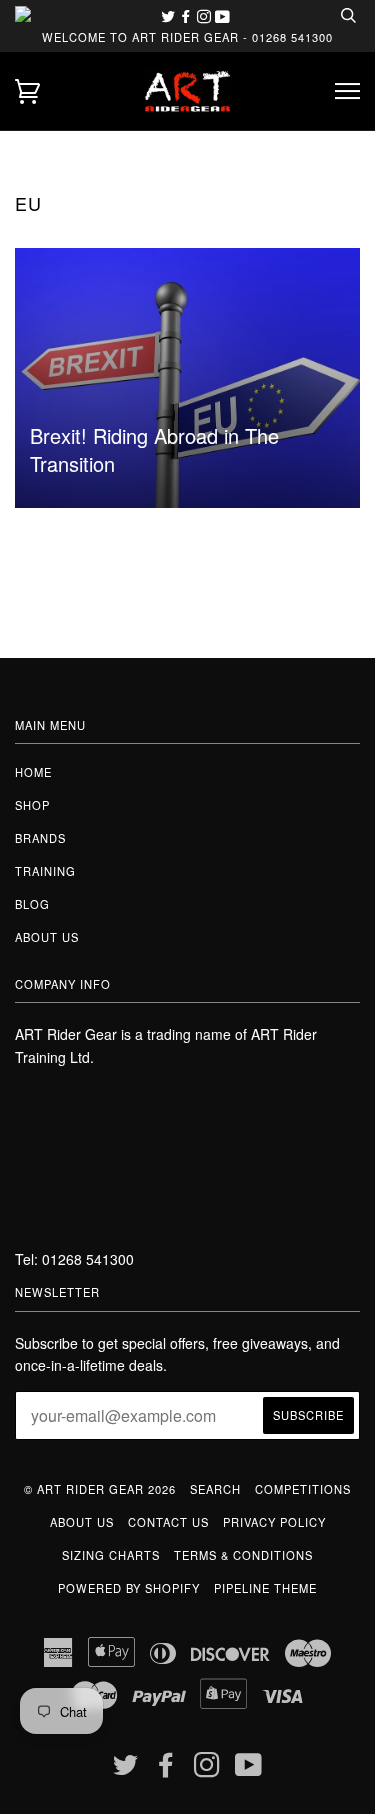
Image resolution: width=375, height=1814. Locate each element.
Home (33, 772)
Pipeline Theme (265, 1588)
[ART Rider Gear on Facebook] (188, 16)
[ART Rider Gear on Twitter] (170, 16)
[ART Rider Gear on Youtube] (222, 16)
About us (47, 937)
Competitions (303, 1489)
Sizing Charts (111, 1555)
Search (215, 1489)
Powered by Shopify (129, 1588)
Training (45, 871)
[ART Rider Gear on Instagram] (206, 16)
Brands (40, 838)
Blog (32, 904)
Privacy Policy (274, 1522)
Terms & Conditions (243, 1555)
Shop (32, 805)
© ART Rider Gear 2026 (100, 1489)
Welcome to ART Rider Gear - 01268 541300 (187, 37)
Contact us (168, 1522)
